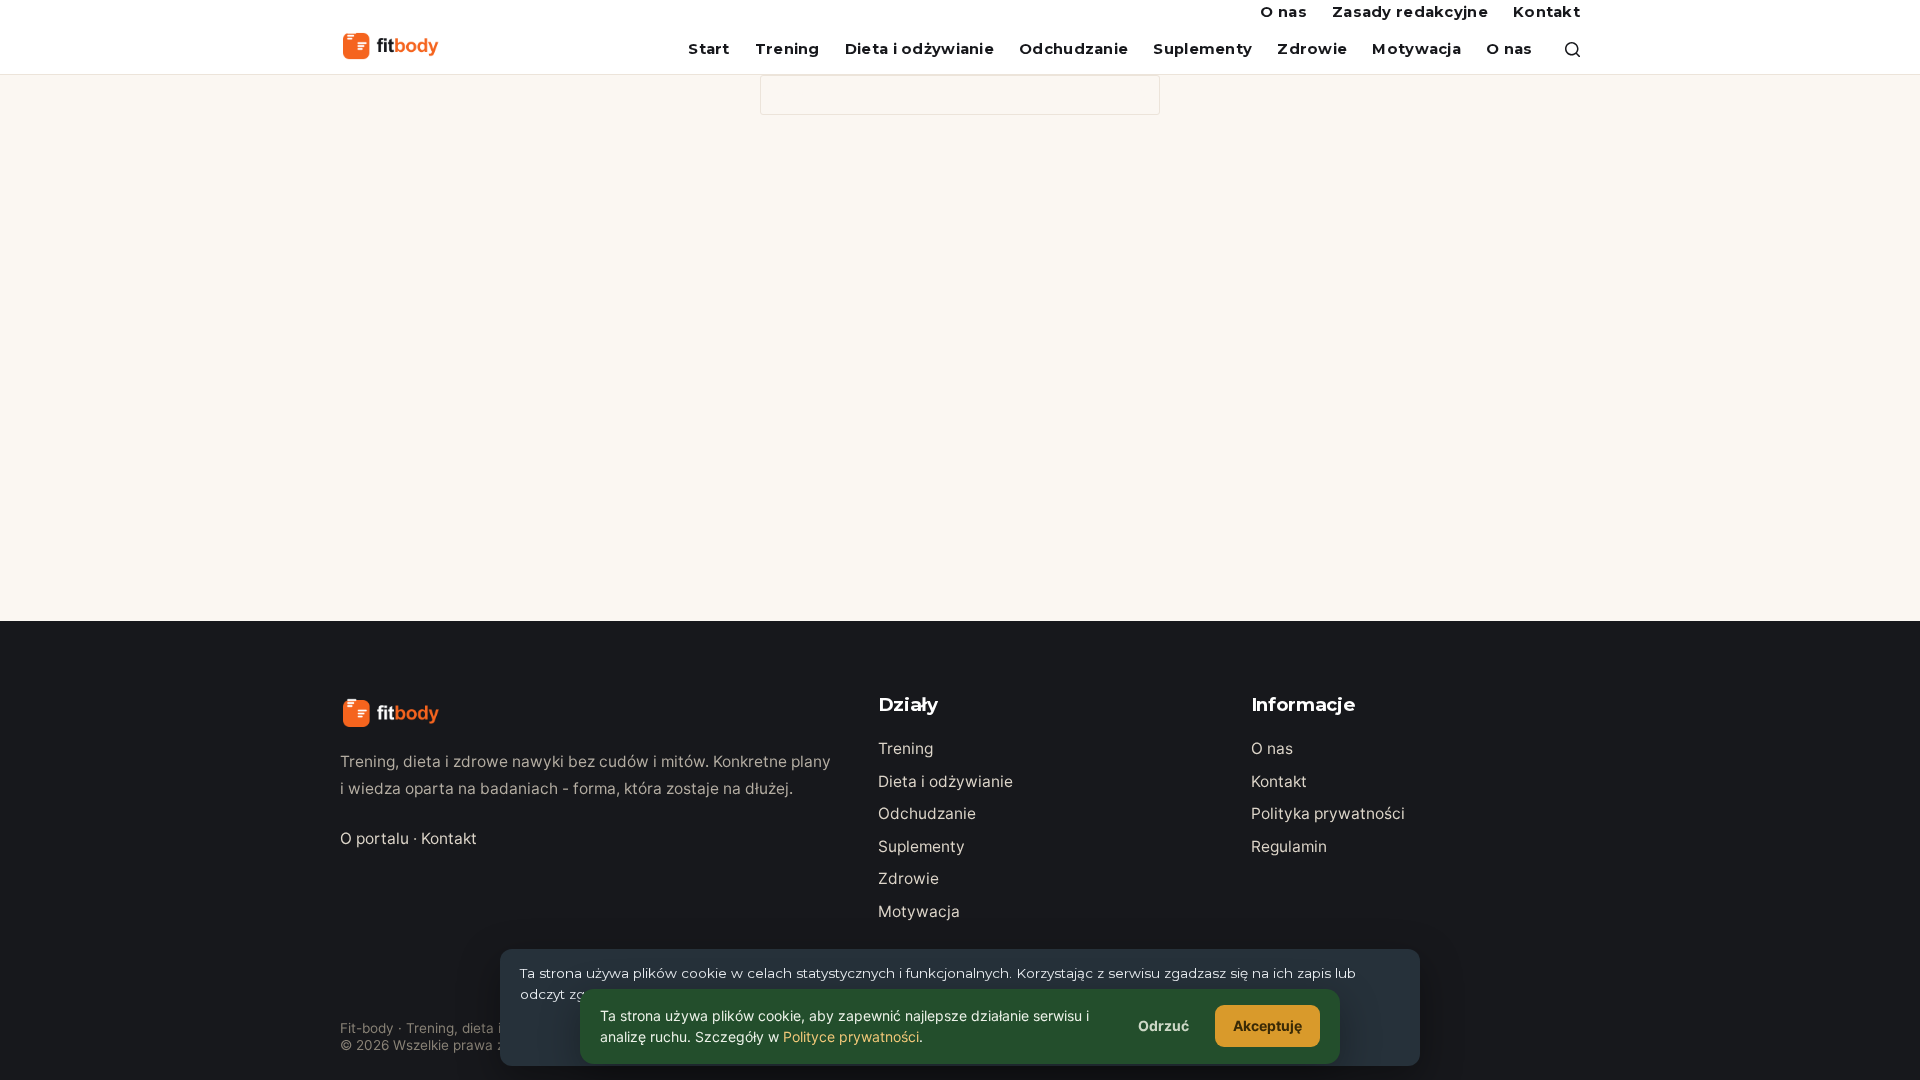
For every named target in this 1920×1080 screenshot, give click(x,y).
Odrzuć (1163, 1025)
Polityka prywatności (1328, 813)
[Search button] (1140, 95)
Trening (787, 49)
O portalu (374, 838)
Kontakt (1546, 12)
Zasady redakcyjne (1410, 12)
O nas (1283, 12)
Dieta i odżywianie (919, 49)
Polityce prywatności (851, 1036)
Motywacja (1416, 49)
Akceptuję (1267, 1025)
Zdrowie (1312, 49)
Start (708, 49)
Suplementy (1202, 49)
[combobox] (941, 95)
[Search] (1572, 49)
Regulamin (1289, 846)
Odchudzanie (1073, 49)
